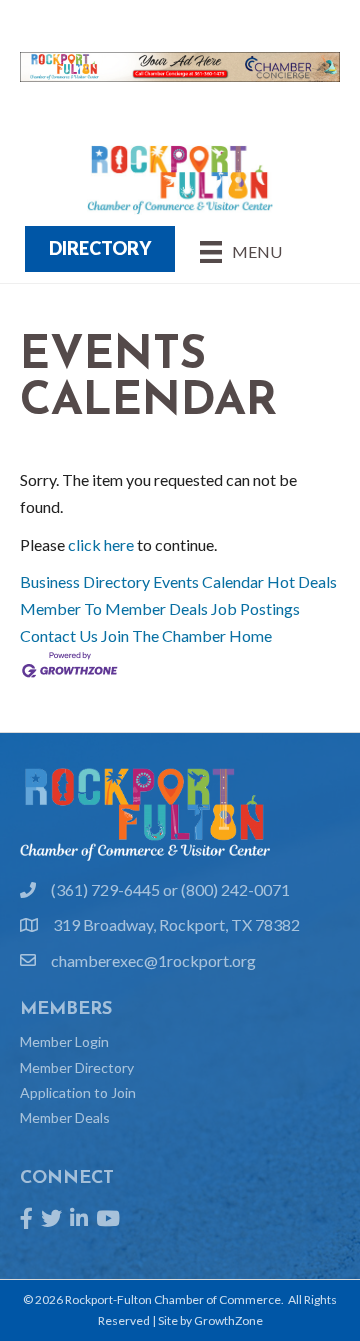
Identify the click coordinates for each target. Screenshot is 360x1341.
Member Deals (65, 1117)
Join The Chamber (163, 635)
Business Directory (85, 581)
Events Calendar (208, 581)
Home (250, 635)
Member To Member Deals (114, 608)
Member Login (64, 1041)
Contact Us (59, 635)
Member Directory (77, 1067)
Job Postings (255, 608)
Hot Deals (302, 581)
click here (101, 544)
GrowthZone (228, 1320)
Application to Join (78, 1092)
